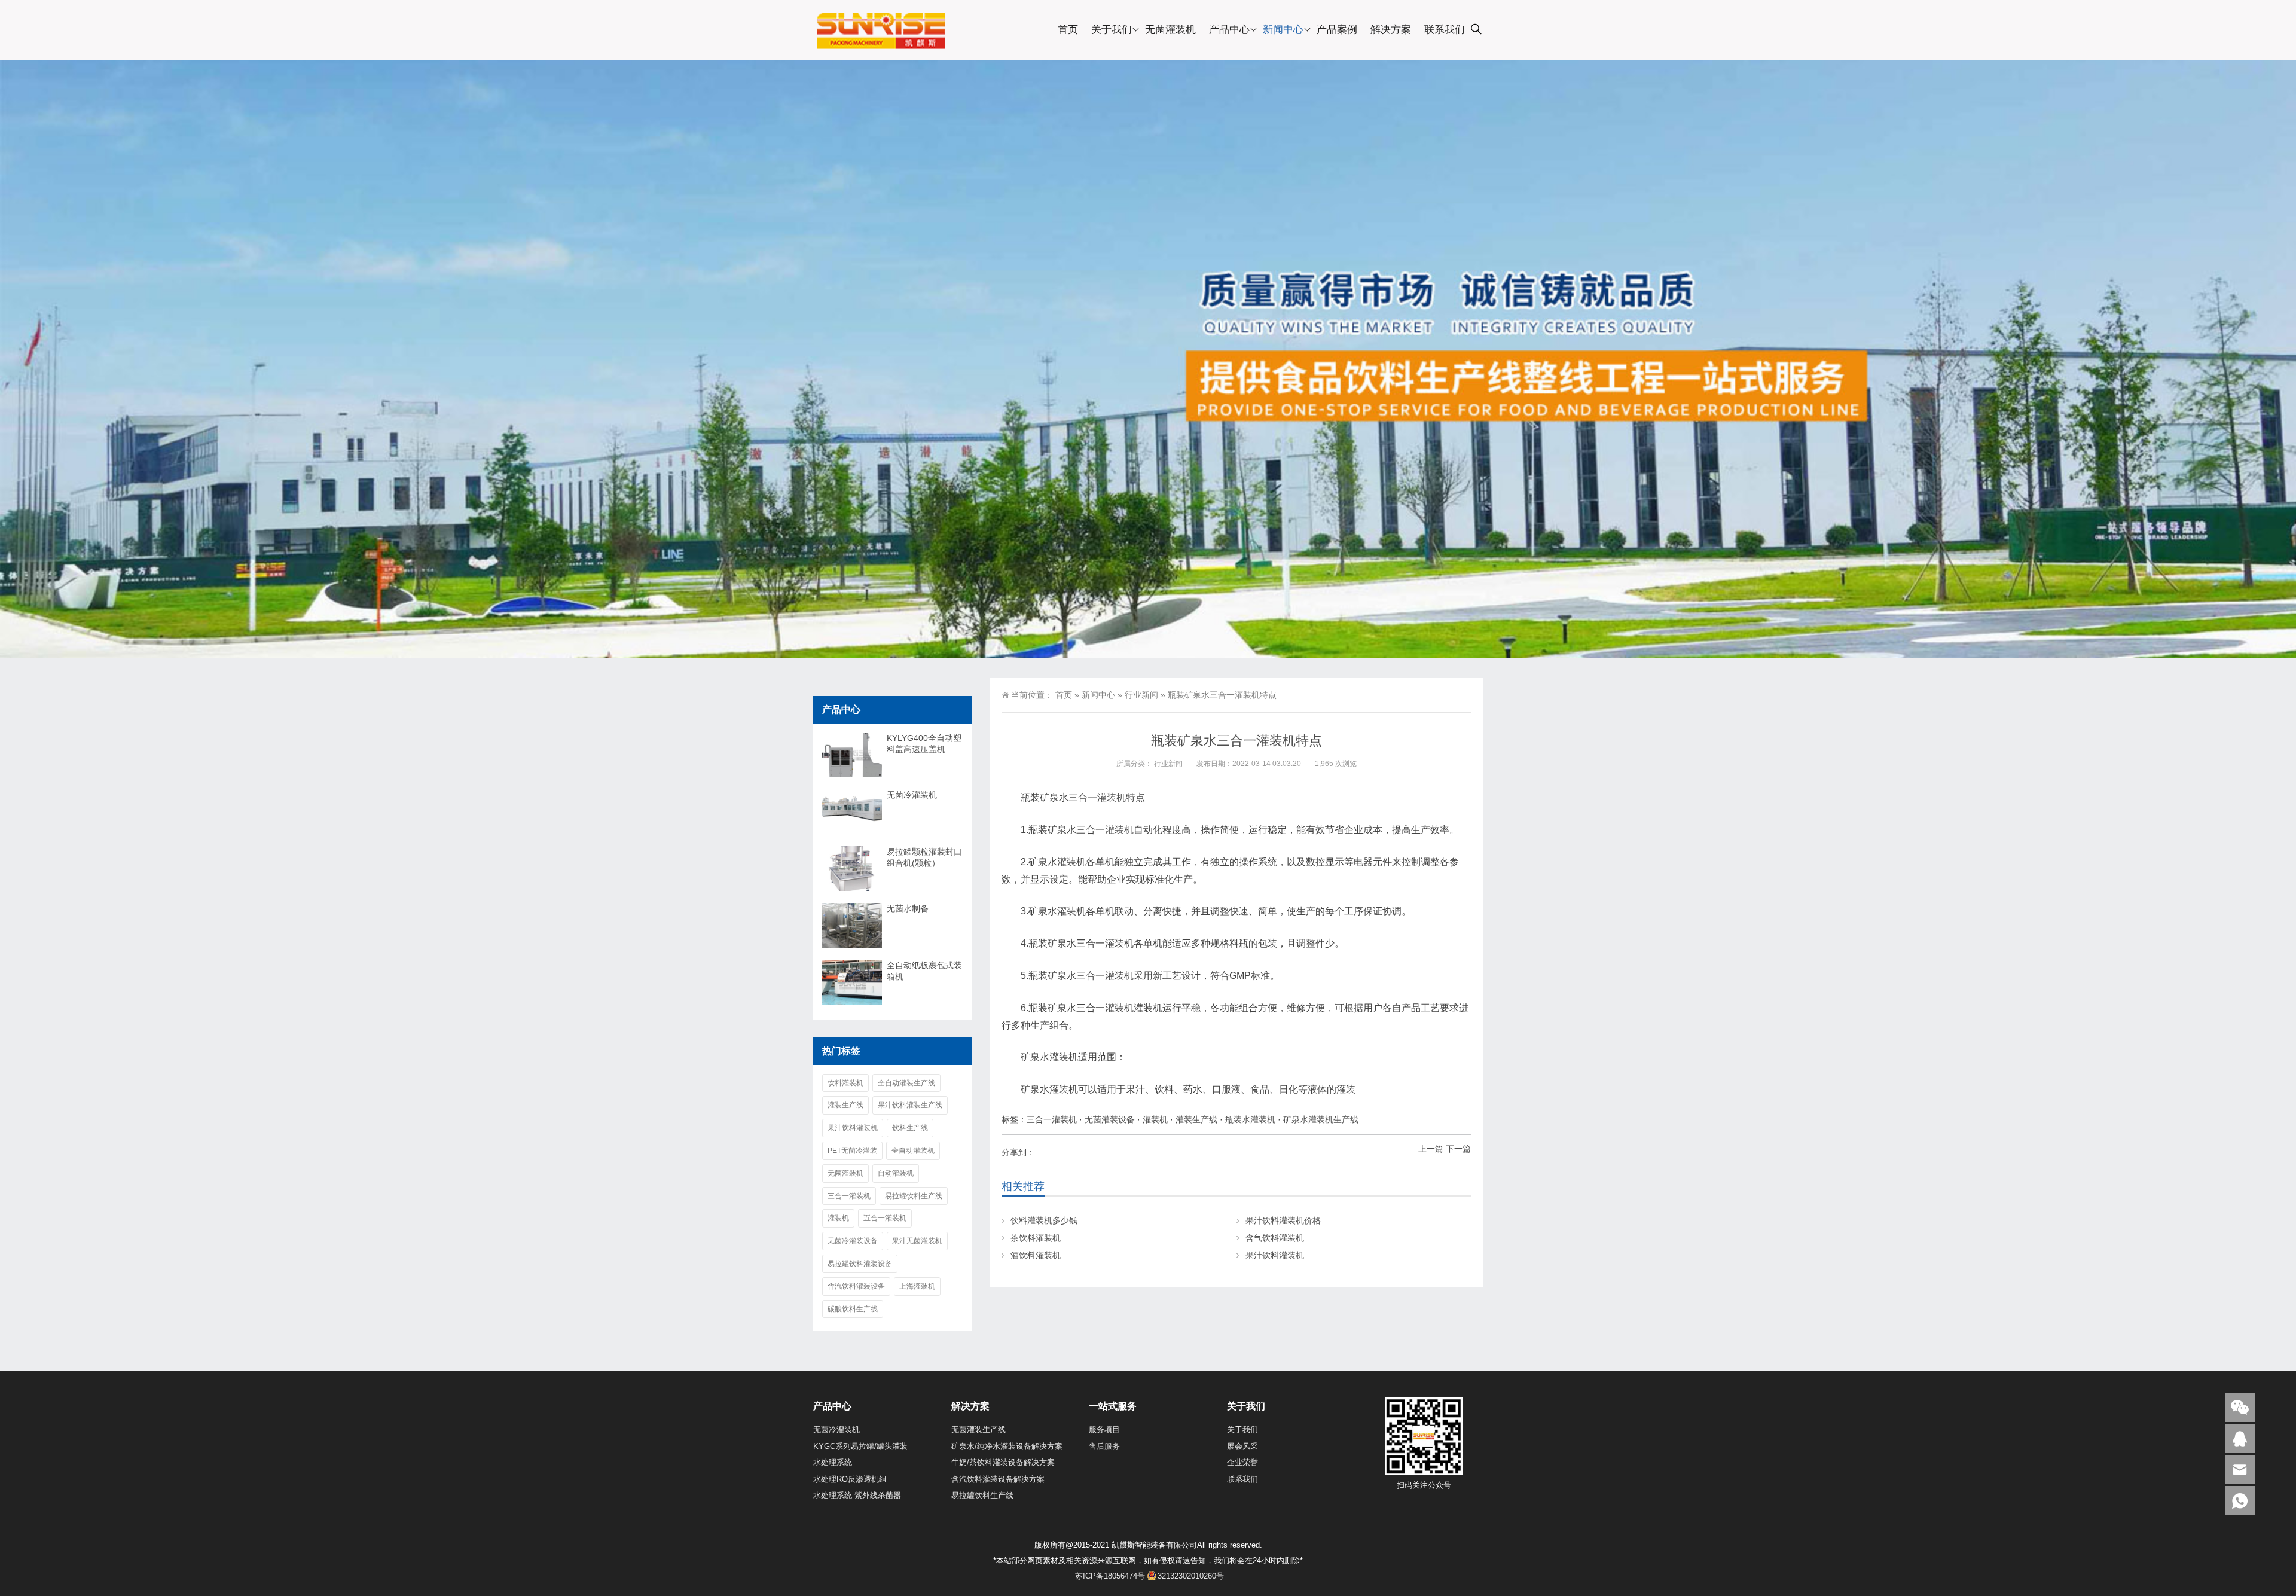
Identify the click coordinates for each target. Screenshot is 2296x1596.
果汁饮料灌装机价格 (1283, 1220)
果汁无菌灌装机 (917, 1241)
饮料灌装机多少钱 (1044, 1220)
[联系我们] (2240, 1438)
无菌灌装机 (1170, 30)
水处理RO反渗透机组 (850, 1479)
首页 (1068, 30)
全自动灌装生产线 (906, 1083)
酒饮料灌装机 (1036, 1255)
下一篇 (1458, 1149)
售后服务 (1104, 1446)
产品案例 (1337, 30)
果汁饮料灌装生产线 (910, 1105)
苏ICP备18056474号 (1110, 1576)
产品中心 (1229, 30)
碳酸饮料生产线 (853, 1309)
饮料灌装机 (845, 1083)
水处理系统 (833, 1462)
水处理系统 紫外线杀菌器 (857, 1495)
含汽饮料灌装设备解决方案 (998, 1479)
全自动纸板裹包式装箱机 (924, 971)
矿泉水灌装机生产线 (1321, 1119)
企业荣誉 (1242, 1462)
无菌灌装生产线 (978, 1429)
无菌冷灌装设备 (853, 1241)
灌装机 (1119, 830)
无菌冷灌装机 (912, 795)
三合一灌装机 (1097, 797)
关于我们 (1112, 30)
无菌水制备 (908, 908)
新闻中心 (1283, 30)
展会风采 (1242, 1446)
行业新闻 (1141, 695)
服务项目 (1104, 1429)
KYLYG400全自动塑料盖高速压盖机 (924, 744)
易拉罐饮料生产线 (914, 1196)
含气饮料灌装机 (1275, 1238)
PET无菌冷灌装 (852, 1151)
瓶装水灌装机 (1250, 1119)
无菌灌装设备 (1110, 1119)
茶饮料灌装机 (1036, 1238)
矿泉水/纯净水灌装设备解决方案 (1007, 1446)
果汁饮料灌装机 (1275, 1255)
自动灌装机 (896, 1173)
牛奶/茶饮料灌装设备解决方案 (1003, 1462)
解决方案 (1391, 30)
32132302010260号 (1191, 1576)
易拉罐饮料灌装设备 (860, 1264)
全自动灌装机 (913, 1151)
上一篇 (1431, 1149)
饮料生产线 (910, 1128)
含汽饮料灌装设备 (856, 1286)
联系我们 (1445, 30)
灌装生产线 (1196, 1119)
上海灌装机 (917, 1286)
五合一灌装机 (885, 1218)
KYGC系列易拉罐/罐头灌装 (860, 1446)
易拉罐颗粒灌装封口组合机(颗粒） (924, 857)
